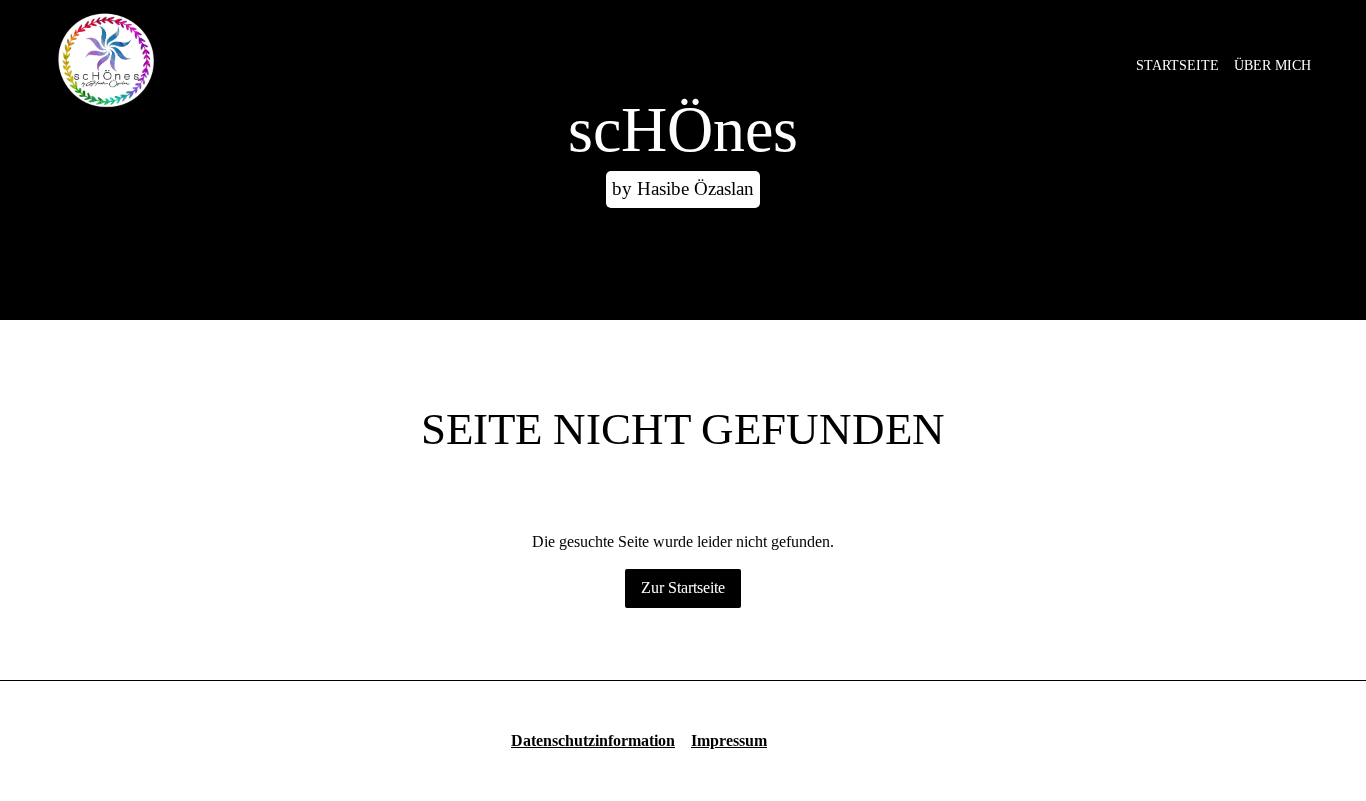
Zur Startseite (683, 587)
